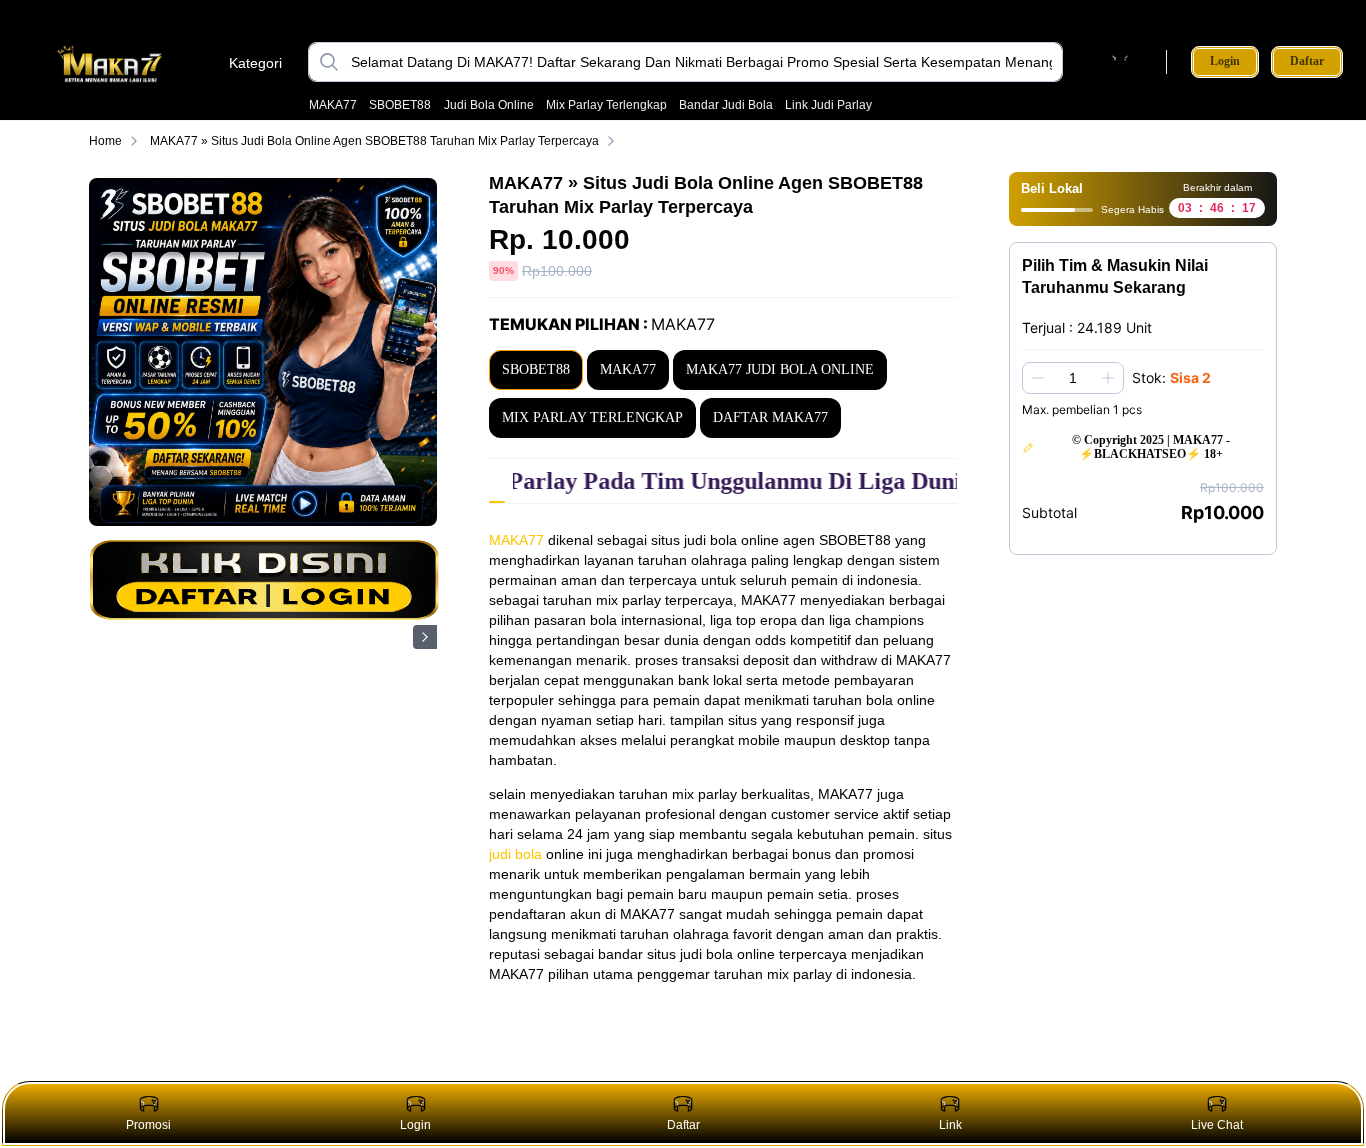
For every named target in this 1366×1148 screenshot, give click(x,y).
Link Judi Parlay (828, 105)
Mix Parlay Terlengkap (606, 105)
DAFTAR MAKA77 (770, 417)
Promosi (148, 1125)
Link (950, 1125)
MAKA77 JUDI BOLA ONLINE (780, 369)
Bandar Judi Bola (726, 105)
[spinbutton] (1073, 378)
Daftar (1307, 61)
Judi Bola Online (489, 105)
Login (1225, 61)
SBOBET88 (400, 105)
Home (105, 141)
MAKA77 (333, 105)
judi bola (515, 854)
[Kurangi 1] (1038, 378)
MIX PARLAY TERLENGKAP (592, 417)
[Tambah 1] (1108, 378)
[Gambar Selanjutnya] (425, 637)
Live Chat (1217, 1125)
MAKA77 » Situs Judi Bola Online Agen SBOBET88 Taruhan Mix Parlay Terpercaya (374, 141)
